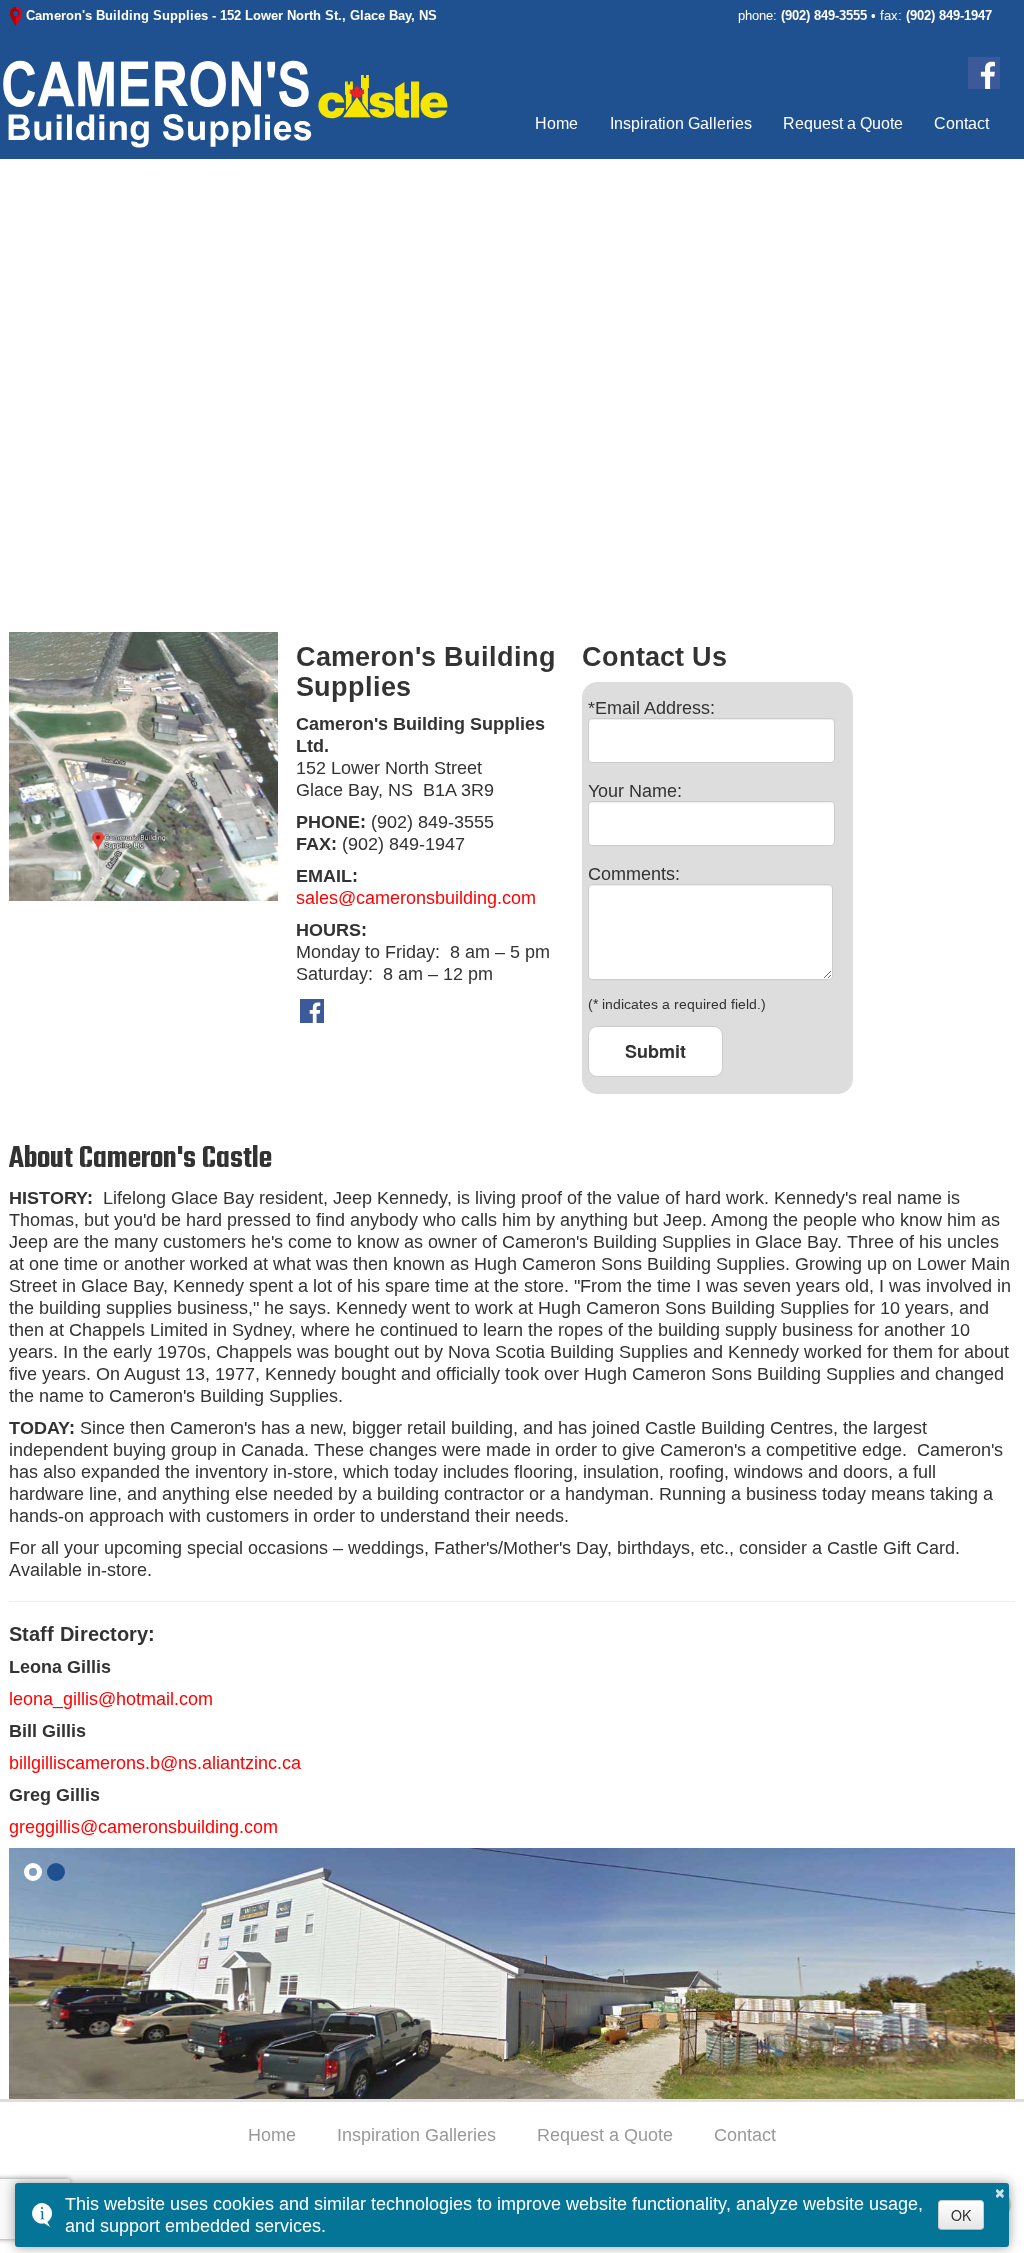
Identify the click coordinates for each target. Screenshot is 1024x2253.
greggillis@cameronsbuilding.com (143, 1827)
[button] (33, 1872)
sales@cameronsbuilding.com (416, 898)
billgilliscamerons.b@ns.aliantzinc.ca (155, 1763)
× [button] (1000, 2190)
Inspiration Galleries (681, 123)
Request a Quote (843, 123)
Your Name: (635, 791)
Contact (961, 123)
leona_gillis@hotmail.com (111, 1699)
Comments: (634, 874)
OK (961, 2215)
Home (557, 123)
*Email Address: (651, 708)
